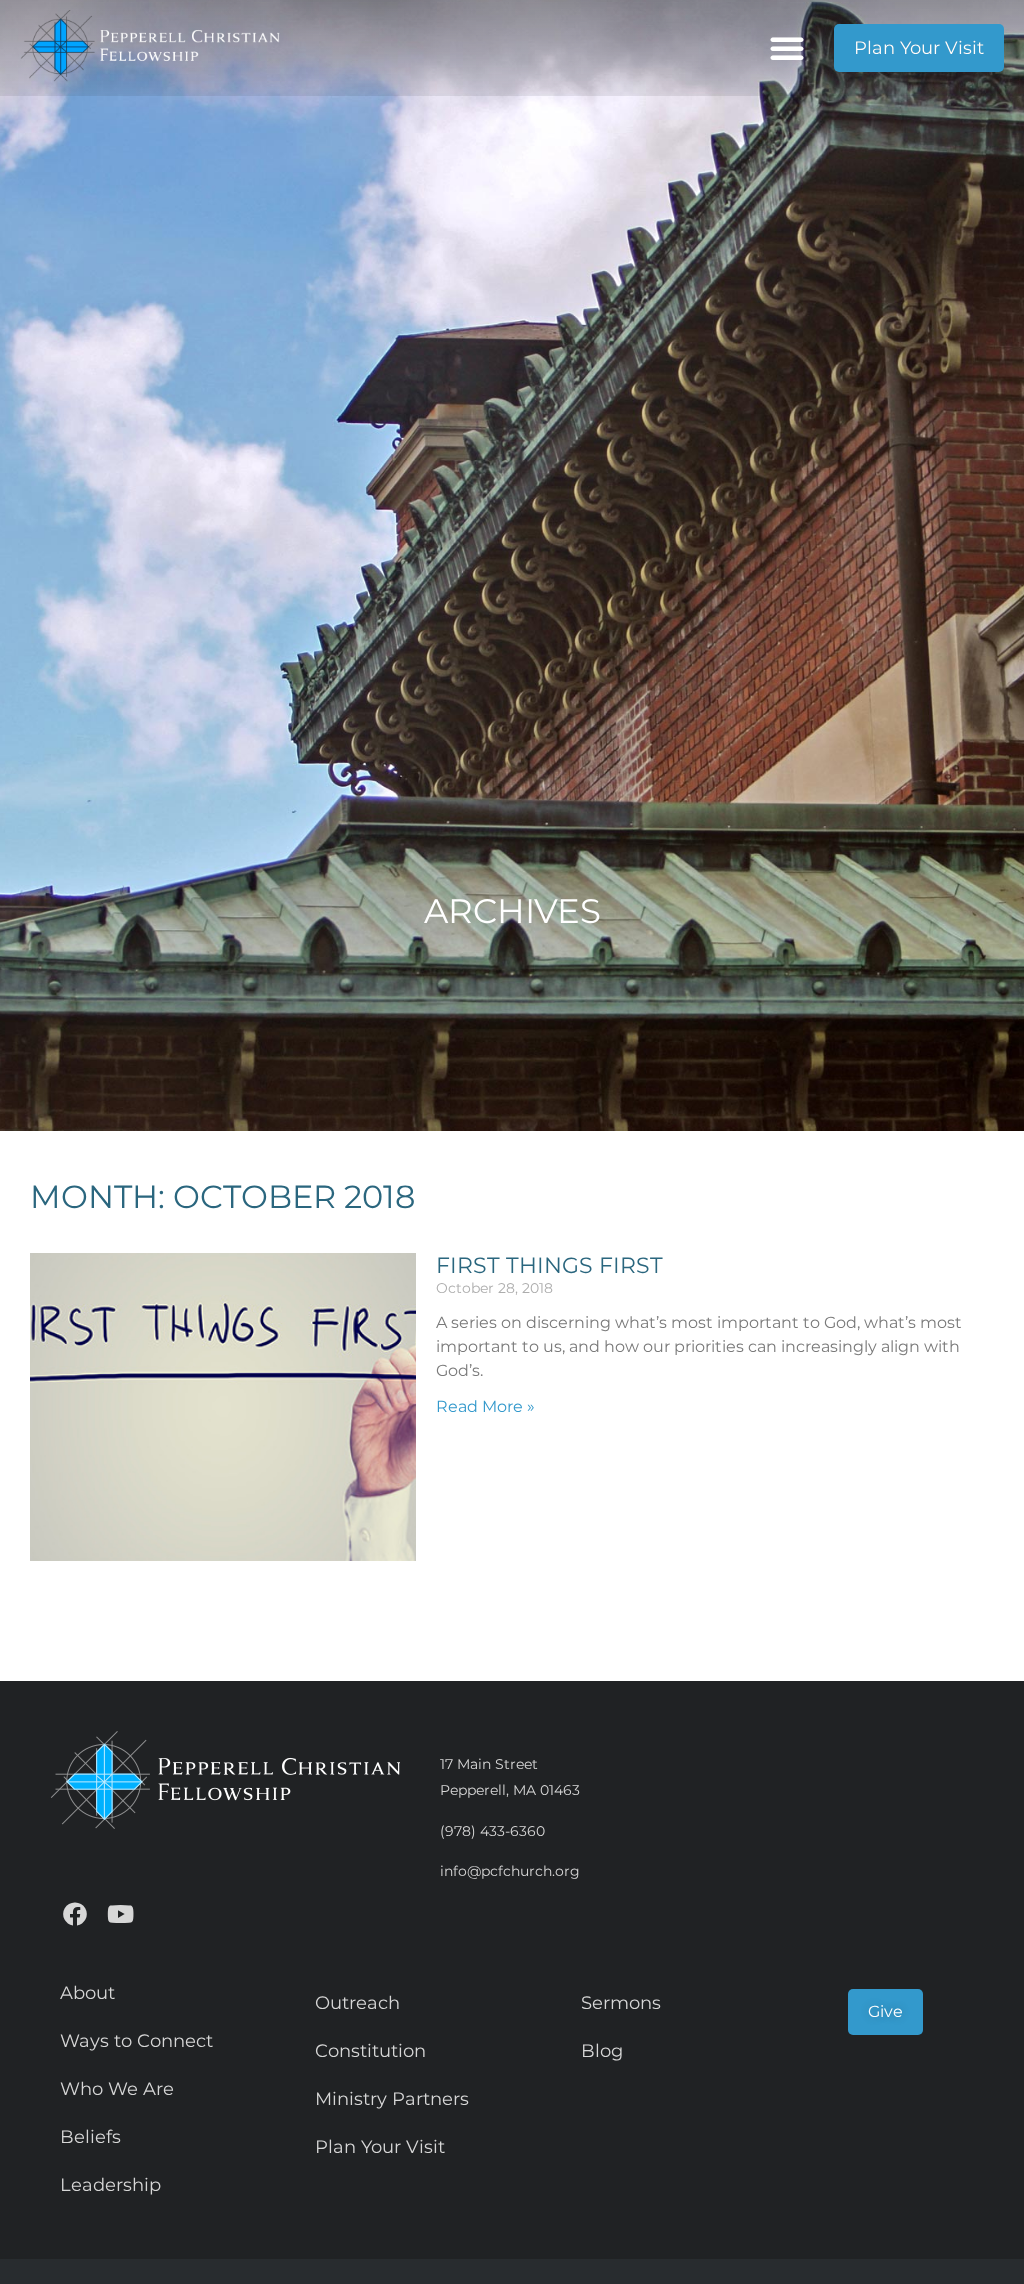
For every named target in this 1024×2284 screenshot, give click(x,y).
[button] (787, 48)
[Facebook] (75, 1914)
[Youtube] (120, 1914)
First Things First (549, 1265)
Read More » (485, 1406)
